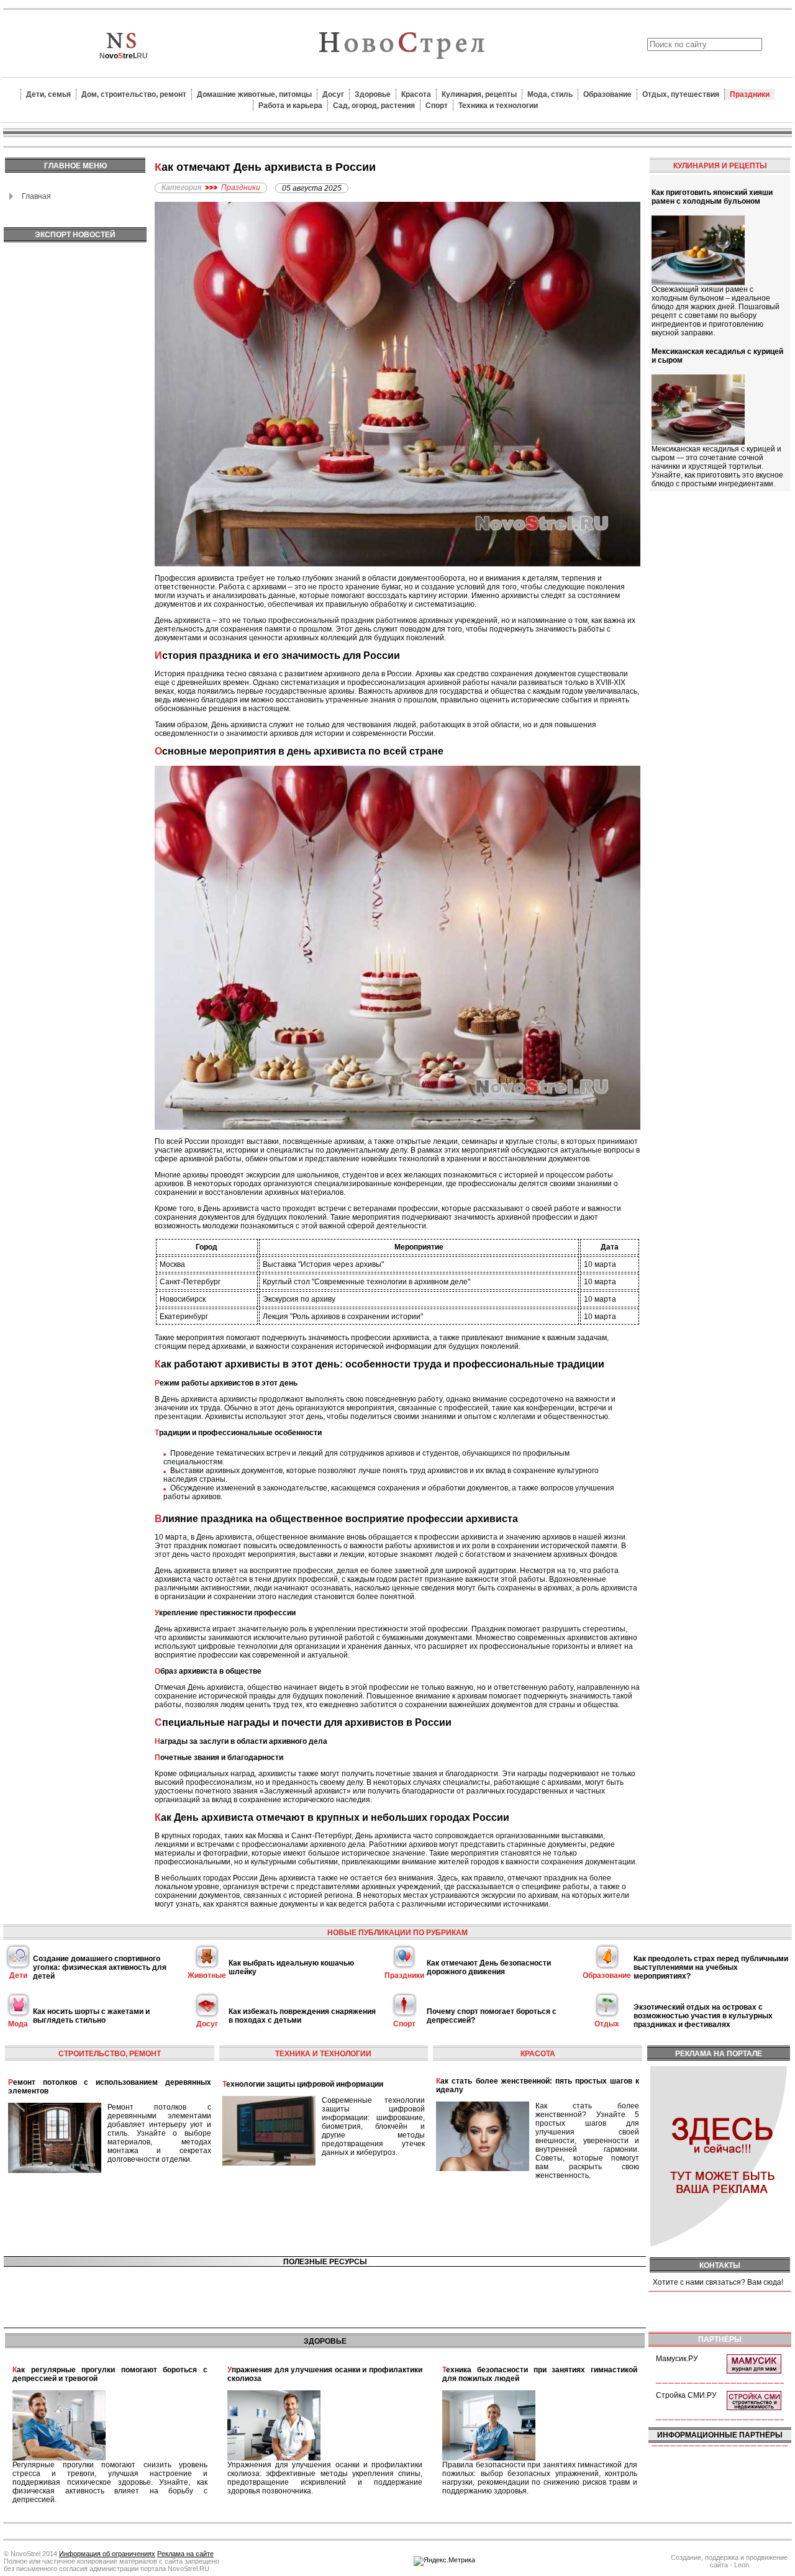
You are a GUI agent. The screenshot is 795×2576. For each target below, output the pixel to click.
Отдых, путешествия (681, 94)
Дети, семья (48, 94)
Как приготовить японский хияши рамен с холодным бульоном (712, 197)
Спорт (437, 106)
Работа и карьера (290, 106)
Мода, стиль (550, 94)
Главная (36, 196)
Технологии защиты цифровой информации (303, 2084)
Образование (607, 94)
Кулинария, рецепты (479, 94)
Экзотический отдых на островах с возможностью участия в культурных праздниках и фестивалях (703, 2016)
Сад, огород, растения (374, 106)
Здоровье (373, 94)
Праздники (750, 94)
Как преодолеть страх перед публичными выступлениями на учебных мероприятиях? (711, 1967)
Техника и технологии (498, 106)
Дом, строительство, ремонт (134, 94)
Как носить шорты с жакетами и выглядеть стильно (91, 2016)
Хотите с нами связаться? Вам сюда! (718, 2282)
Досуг (333, 94)
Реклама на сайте (185, 2554)
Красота (416, 94)
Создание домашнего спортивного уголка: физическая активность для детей (100, 1967)
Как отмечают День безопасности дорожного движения (489, 1967)
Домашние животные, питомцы (254, 94)
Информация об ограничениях (107, 2554)
